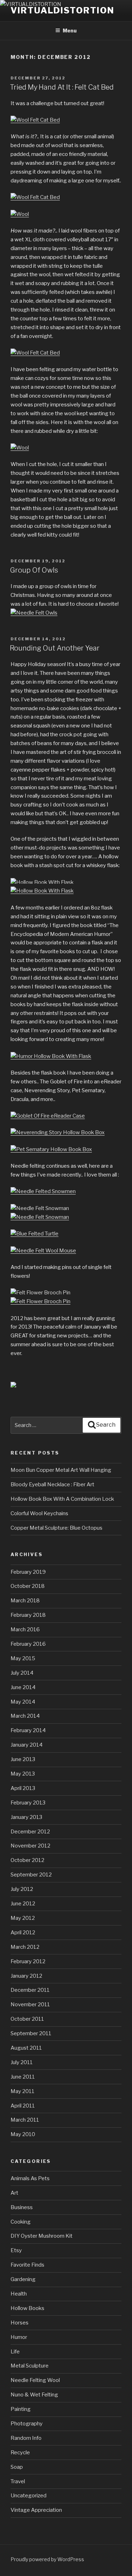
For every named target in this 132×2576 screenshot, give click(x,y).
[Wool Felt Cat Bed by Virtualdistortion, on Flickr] (35, 120)
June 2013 (23, 1759)
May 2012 (23, 1918)
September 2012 (31, 1875)
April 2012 (23, 1933)
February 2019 (28, 1572)
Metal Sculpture (30, 2366)
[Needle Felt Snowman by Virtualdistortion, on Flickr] (40, 1208)
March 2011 (25, 2120)
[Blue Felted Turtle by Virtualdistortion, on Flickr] (34, 1234)
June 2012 (23, 1904)
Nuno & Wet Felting (34, 2395)
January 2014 (27, 1745)
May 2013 (23, 1774)
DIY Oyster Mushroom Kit (42, 2236)
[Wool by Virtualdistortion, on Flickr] (20, 214)
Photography (27, 2424)
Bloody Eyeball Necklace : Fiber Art (52, 1484)
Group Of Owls (34, 570)
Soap (17, 2467)
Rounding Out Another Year (55, 648)
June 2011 (23, 2077)
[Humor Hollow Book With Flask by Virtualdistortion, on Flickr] (51, 1056)
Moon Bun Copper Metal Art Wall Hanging (61, 1470)
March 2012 (25, 1947)
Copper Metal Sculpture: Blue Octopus (56, 1528)
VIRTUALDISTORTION (62, 10)
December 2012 (30, 1832)
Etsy (16, 2250)
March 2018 (25, 1601)
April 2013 (23, 1788)
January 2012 (26, 1976)
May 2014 (23, 1702)
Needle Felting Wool (35, 2380)
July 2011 (22, 2062)
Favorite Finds (27, 2265)
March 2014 (25, 1716)
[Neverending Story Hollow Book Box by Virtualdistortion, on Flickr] (58, 1132)
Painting (21, 2409)
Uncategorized (29, 2496)
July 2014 (22, 1673)
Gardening (23, 2279)
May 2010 (23, 2134)
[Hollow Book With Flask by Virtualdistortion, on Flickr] (42, 882)
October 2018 (28, 1586)
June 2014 (23, 1687)
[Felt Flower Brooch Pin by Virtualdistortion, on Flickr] (40, 1293)
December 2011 (30, 1990)
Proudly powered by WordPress (47, 2559)
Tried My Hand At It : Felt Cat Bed (62, 87)
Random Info (26, 2438)
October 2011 (27, 2019)
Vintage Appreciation (36, 2510)
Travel (18, 2481)
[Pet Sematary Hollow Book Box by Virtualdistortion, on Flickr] (51, 1149)
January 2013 (26, 1817)
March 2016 (25, 1629)
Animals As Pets (30, 2178)
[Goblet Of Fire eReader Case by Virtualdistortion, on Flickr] (48, 1116)
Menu (70, 31)
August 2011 (26, 2048)
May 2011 (23, 2091)
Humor (19, 2337)
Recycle (20, 2453)
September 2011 (31, 2033)
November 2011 (30, 2004)
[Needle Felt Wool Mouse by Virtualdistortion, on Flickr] (43, 1251)
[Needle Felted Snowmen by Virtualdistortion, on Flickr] (43, 1191)
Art (14, 2193)
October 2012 (27, 1860)
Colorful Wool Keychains (39, 1513)
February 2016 (28, 1644)
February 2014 (28, 1730)
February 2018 (28, 1615)
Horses (20, 2323)
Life (15, 2352)
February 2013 (28, 1803)
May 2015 (23, 1658)
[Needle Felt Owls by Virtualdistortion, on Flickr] (34, 613)
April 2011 (23, 2106)
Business (22, 2207)
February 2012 (28, 1961)
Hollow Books (27, 2308)
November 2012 (30, 1846)
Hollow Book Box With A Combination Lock (62, 1499)
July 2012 (22, 1889)
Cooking (21, 2222)
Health (19, 2294)
